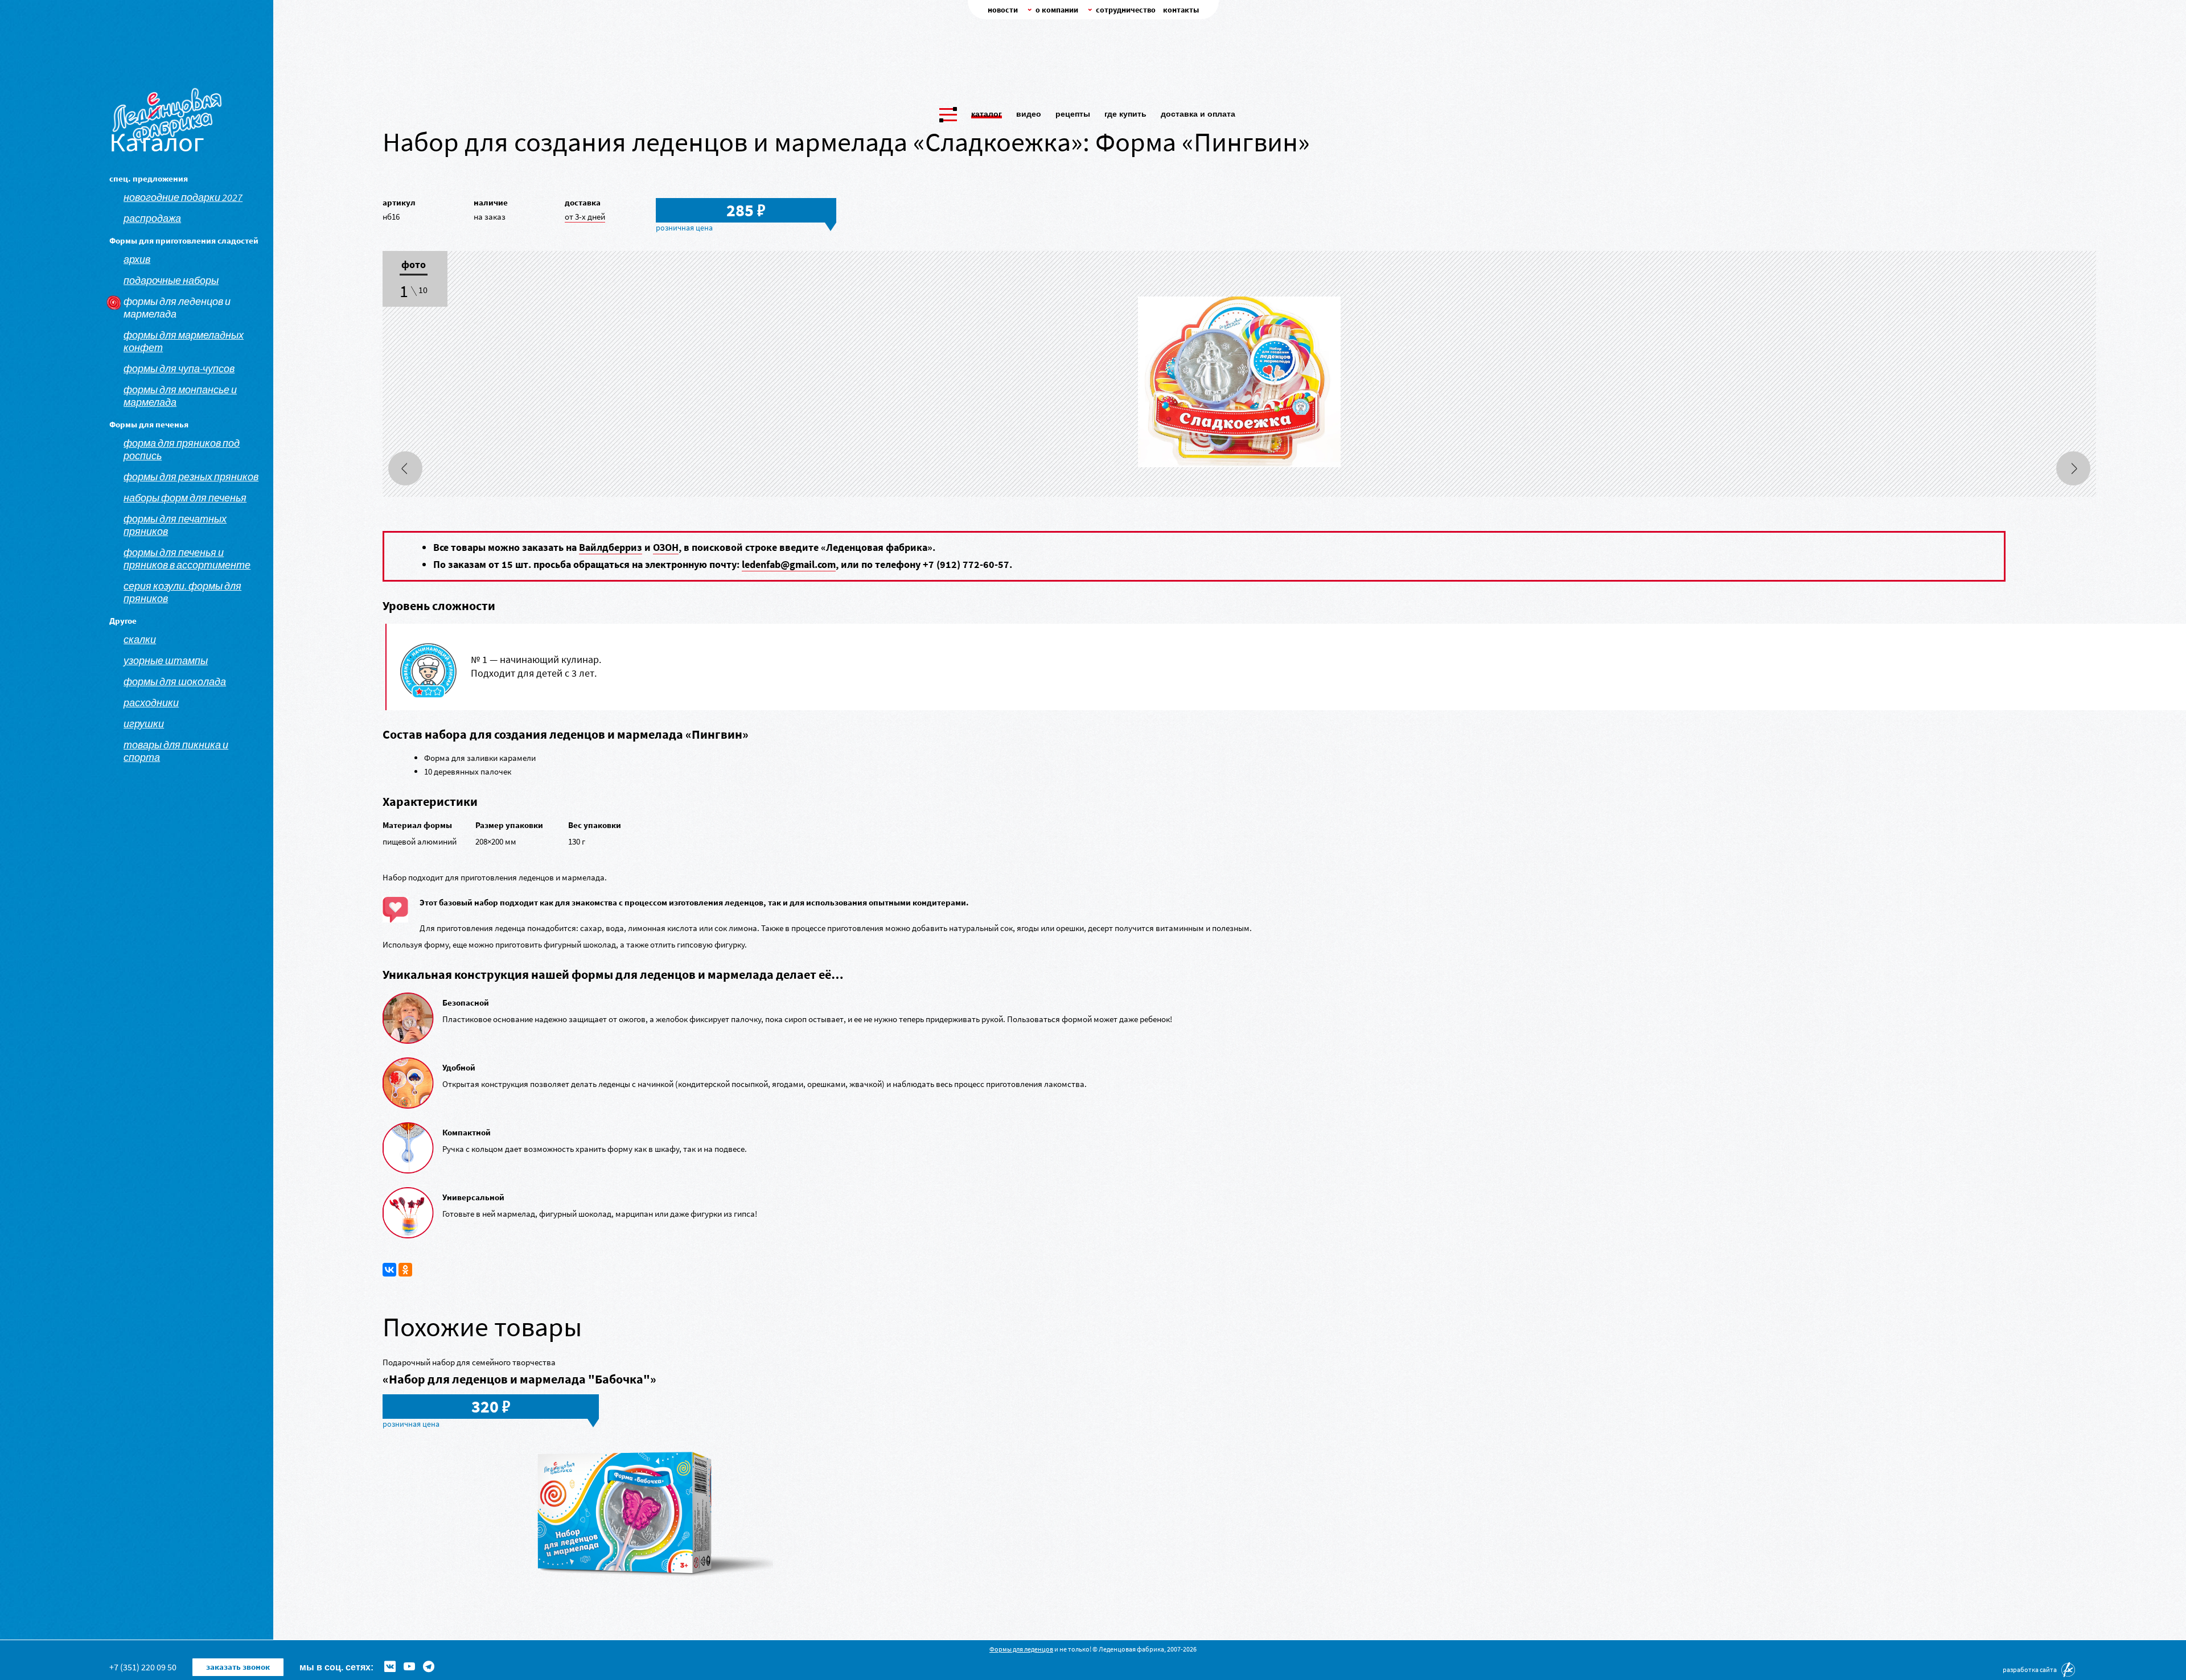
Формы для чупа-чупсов (179, 369)
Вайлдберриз (611, 547)
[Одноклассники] (405, 1270)
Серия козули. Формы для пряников (182, 592)
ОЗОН (666, 547)
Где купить (1125, 114)
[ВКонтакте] (389, 1270)
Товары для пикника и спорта (176, 751)
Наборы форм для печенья (185, 498)
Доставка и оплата (1198, 114)
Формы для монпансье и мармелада (180, 396)
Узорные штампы (166, 661)
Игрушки (144, 724)
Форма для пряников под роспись (182, 450)
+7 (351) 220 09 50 (143, 1667)
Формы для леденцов (1021, 1649)
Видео (1029, 114)
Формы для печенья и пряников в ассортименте (187, 559)
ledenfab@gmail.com (789, 564)
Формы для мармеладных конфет (184, 341)
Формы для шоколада (175, 682)
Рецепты (1073, 114)
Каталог (987, 114)
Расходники (151, 703)
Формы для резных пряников (191, 477)
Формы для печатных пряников (175, 525)
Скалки (140, 640)
